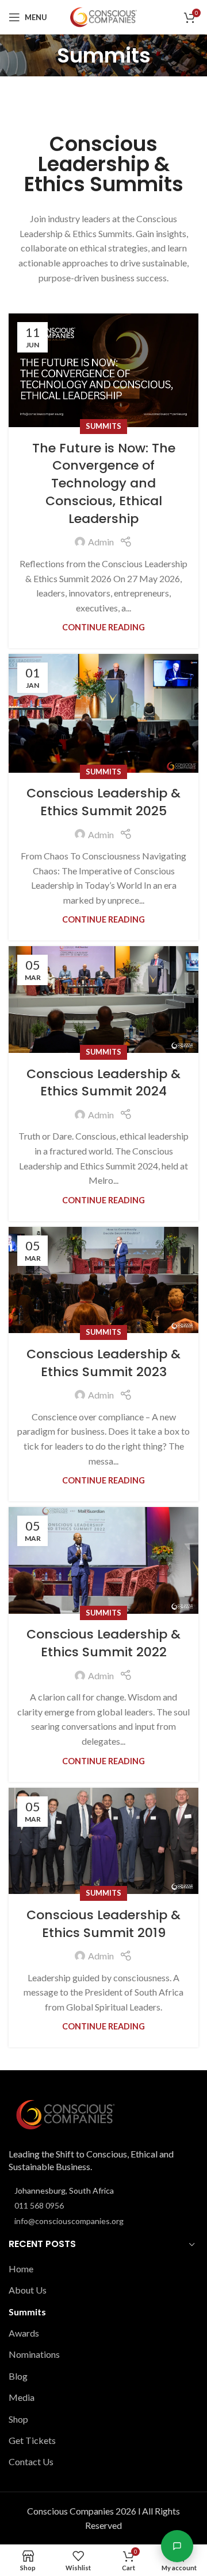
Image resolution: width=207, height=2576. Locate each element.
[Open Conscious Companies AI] (177, 2546)
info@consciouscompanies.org (69, 2221)
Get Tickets (32, 2440)
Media (22, 2397)
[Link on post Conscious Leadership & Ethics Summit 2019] (103, 1841)
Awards (24, 2333)
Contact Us (31, 2461)
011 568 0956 (39, 2205)
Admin (101, 542)
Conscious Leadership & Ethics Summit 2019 (103, 1924)
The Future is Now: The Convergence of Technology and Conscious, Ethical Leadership (104, 483)
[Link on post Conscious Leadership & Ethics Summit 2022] (103, 1560)
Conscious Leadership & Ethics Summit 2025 (103, 802)
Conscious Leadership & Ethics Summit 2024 (103, 1083)
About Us (28, 2290)
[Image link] (66, 2114)
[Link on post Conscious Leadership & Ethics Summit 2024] (103, 1000)
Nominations (34, 2354)
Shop (18, 2419)
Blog (18, 2376)
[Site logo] (103, 16)
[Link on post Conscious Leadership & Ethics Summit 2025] (103, 713)
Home (21, 2269)
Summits (103, 426)
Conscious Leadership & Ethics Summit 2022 (103, 1643)
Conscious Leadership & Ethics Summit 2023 (103, 1363)
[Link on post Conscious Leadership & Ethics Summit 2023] (103, 1280)
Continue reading (103, 627)
